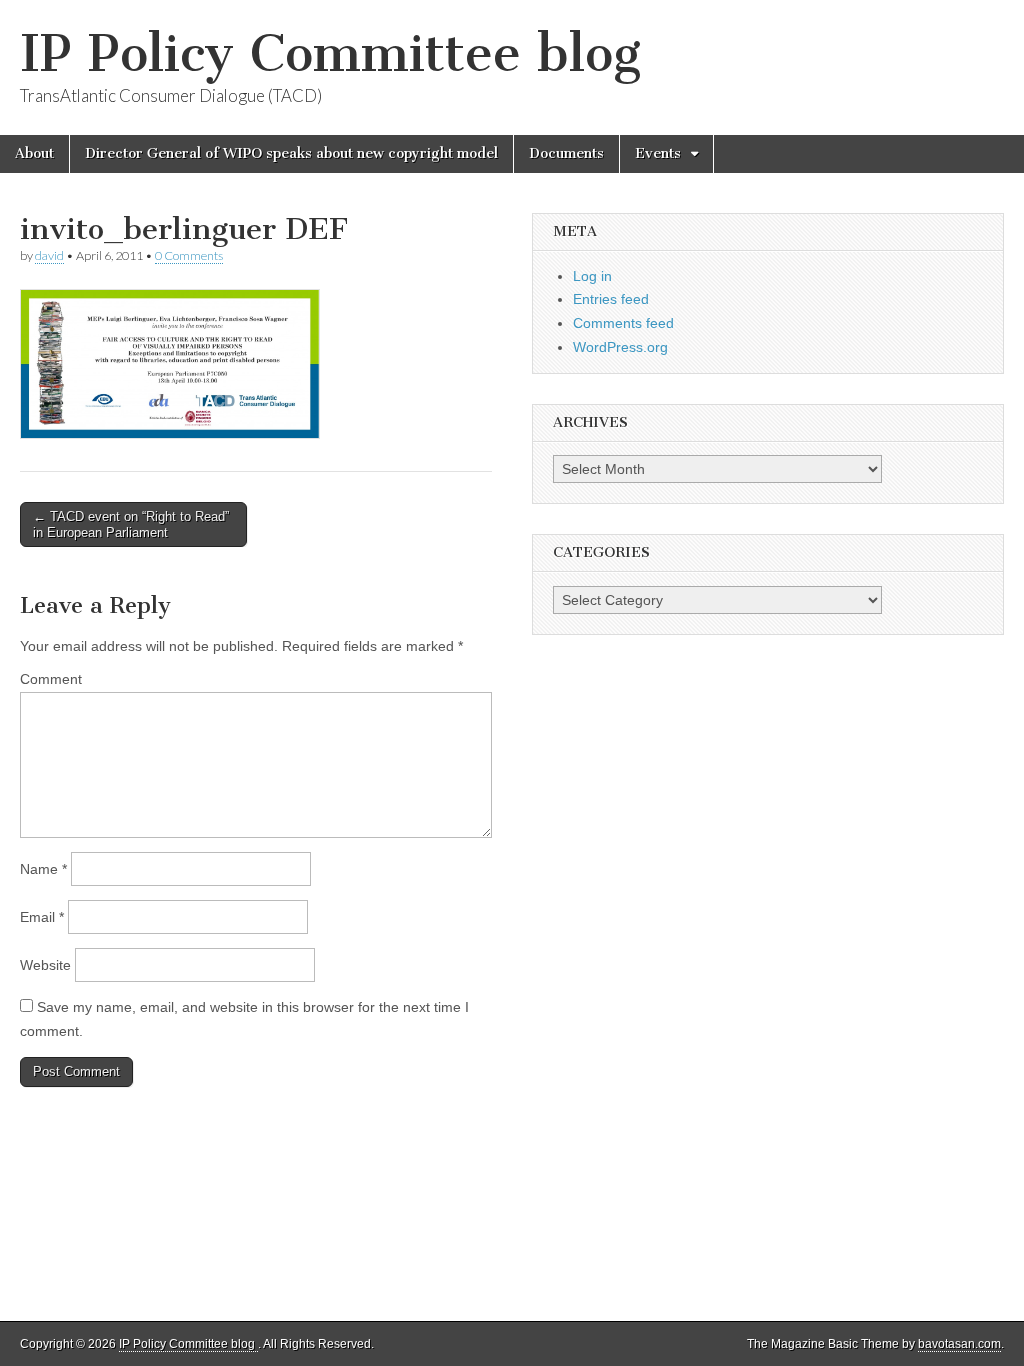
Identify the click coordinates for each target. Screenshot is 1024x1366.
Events (658, 153)
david (49, 255)
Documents (566, 153)
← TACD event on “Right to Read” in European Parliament (131, 524)
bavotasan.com (959, 1344)
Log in (592, 276)
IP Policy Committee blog (330, 53)
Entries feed (611, 299)
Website (45, 965)
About (34, 153)
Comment (51, 679)
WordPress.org (620, 347)
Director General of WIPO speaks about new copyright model (291, 153)
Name (43, 869)
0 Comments (189, 255)
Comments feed (623, 323)
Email (42, 917)
